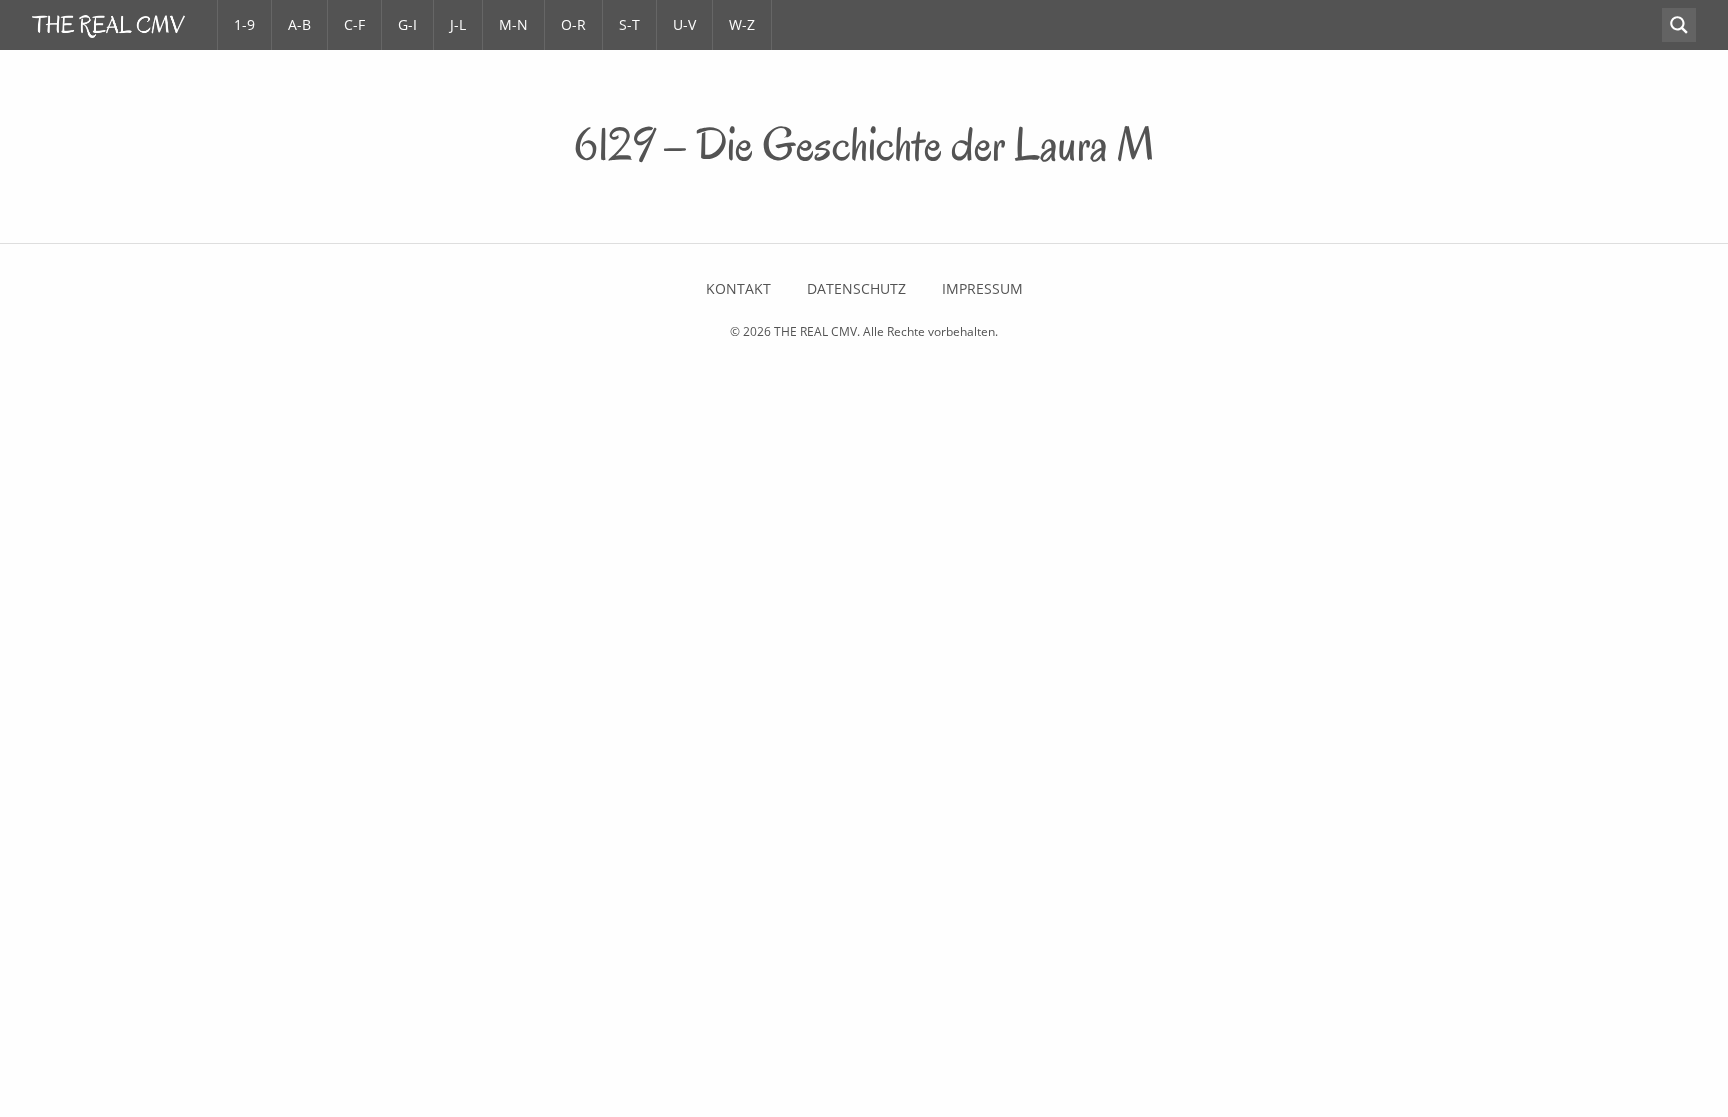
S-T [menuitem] (629, 24)
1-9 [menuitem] (244, 24)
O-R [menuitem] (573, 24)
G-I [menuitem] (407, 24)
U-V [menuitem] (684, 24)
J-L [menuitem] (458, 24)
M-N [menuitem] (513, 24)
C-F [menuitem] (354, 24)
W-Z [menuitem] (742, 24)
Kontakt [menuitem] (738, 289)
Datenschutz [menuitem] (856, 289)
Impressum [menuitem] (982, 289)
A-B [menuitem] (299, 24)
